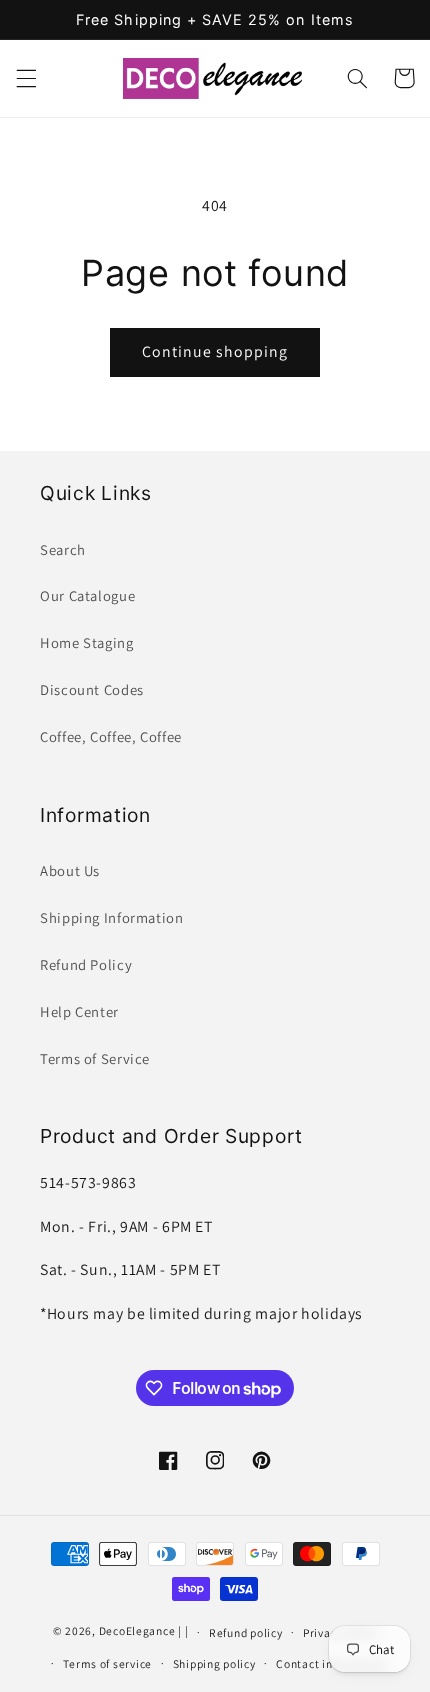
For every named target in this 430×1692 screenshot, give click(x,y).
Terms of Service (95, 1058)
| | (183, 1631)
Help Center (79, 1011)
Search (63, 549)
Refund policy (246, 1632)
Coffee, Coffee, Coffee (111, 736)
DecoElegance (137, 1631)
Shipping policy (214, 1663)
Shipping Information (112, 917)
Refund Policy (86, 964)
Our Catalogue (87, 595)
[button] (26, 78)
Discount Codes (92, 689)
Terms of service (107, 1663)
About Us (70, 870)
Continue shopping (215, 351)
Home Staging (87, 642)
